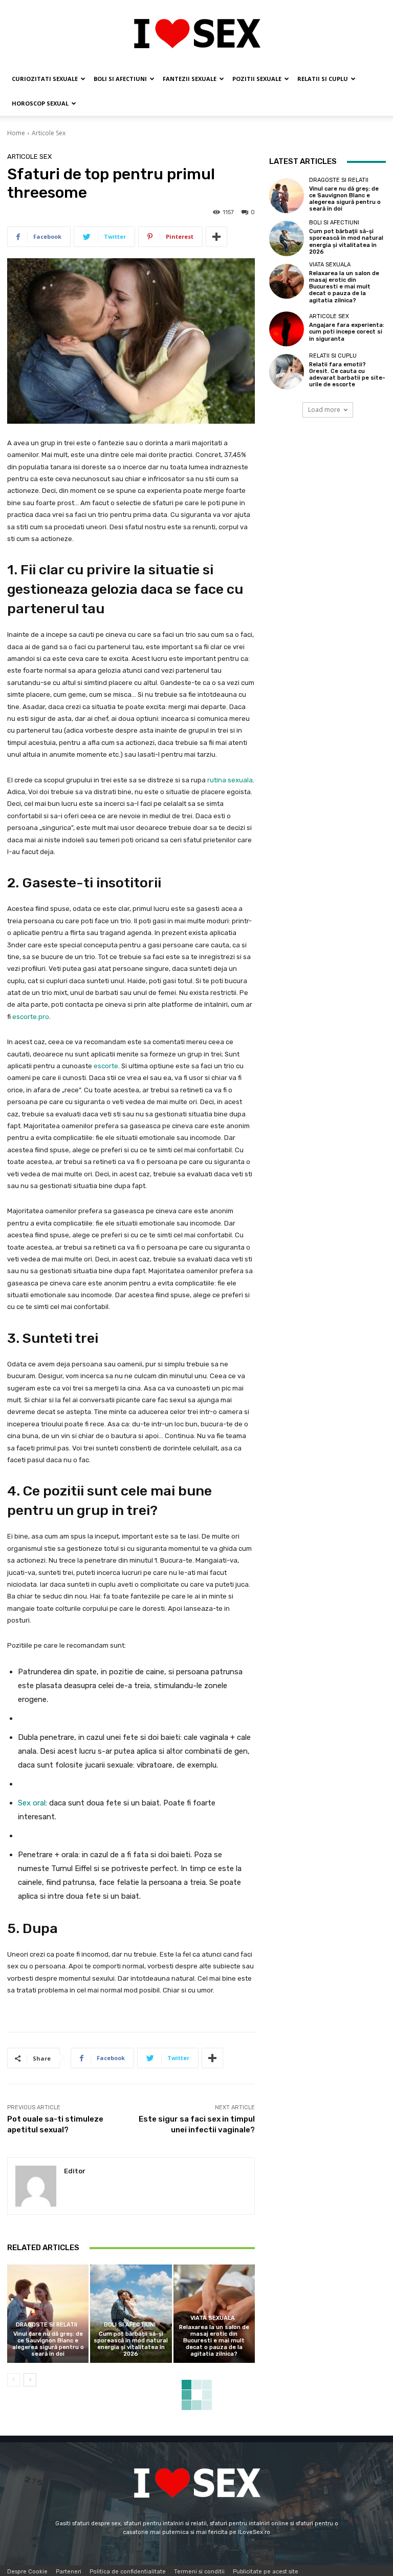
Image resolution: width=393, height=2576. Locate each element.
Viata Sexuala (213, 2318)
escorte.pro (31, 1017)
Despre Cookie (27, 2572)
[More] (216, 237)
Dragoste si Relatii (47, 2325)
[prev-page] (14, 2380)
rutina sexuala (230, 780)
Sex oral (32, 1803)
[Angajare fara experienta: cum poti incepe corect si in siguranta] (287, 329)
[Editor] (36, 2186)
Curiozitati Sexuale (45, 79)
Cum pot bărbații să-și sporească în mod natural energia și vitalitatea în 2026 (131, 2344)
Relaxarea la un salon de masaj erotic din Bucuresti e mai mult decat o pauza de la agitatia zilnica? (214, 2341)
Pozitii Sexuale (257, 79)
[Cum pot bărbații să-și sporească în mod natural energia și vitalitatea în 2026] (131, 2313)
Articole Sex (49, 133)
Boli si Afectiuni (120, 79)
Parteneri (69, 2572)
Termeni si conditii (199, 2572)
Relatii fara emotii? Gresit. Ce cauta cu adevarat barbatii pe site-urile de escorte (347, 375)
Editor (75, 2171)
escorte (106, 1066)
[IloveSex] (196, 34)
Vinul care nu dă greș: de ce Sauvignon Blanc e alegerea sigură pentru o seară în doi (48, 2344)
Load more (324, 410)
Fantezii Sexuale (190, 79)
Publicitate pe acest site (266, 2572)
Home (16, 133)
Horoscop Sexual (40, 103)
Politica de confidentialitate (128, 2572)
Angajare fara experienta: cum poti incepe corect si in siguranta (347, 332)
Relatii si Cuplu (323, 79)
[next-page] (30, 2380)
